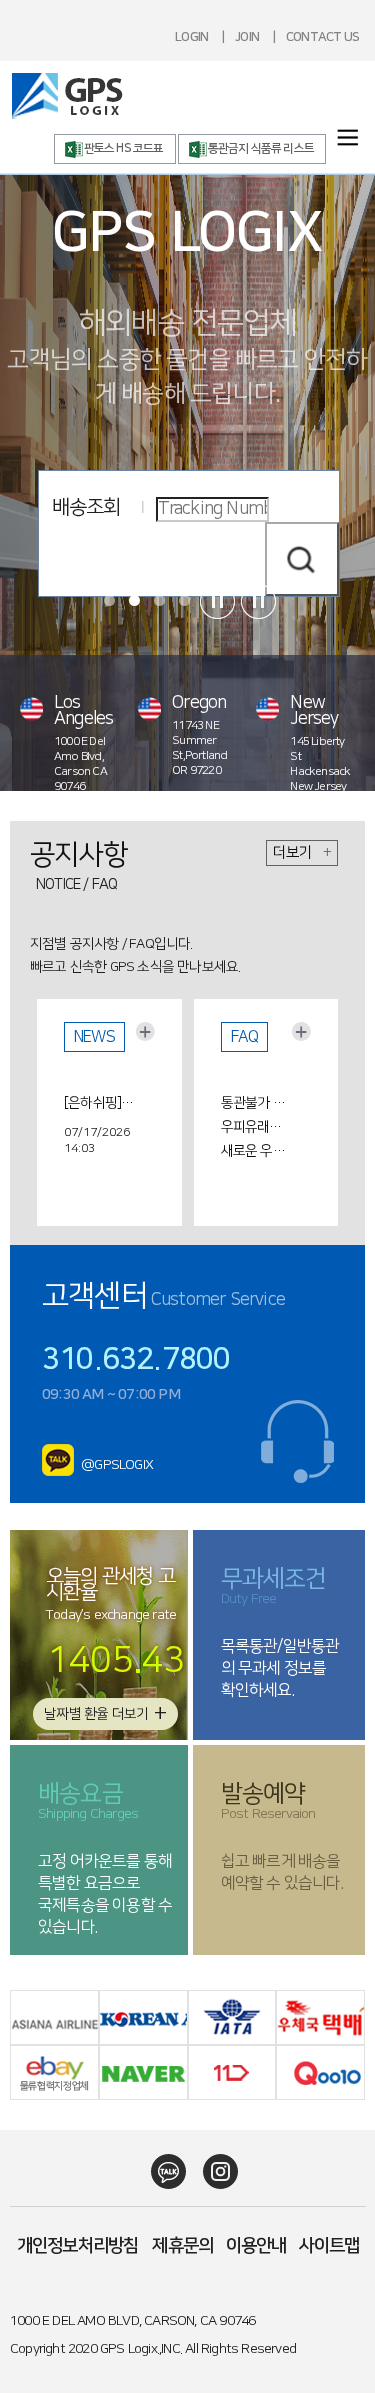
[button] (109, 600)
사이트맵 (329, 2246)
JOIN (247, 37)
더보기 (302, 852)
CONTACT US (322, 37)
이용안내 (256, 2246)
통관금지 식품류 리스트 (261, 148)
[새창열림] (59, 1466)
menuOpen (347, 137)
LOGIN (191, 37)
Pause (217, 601)
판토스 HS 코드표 (124, 148)
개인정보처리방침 (78, 2246)
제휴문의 (182, 2246)
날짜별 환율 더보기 (105, 1713)
